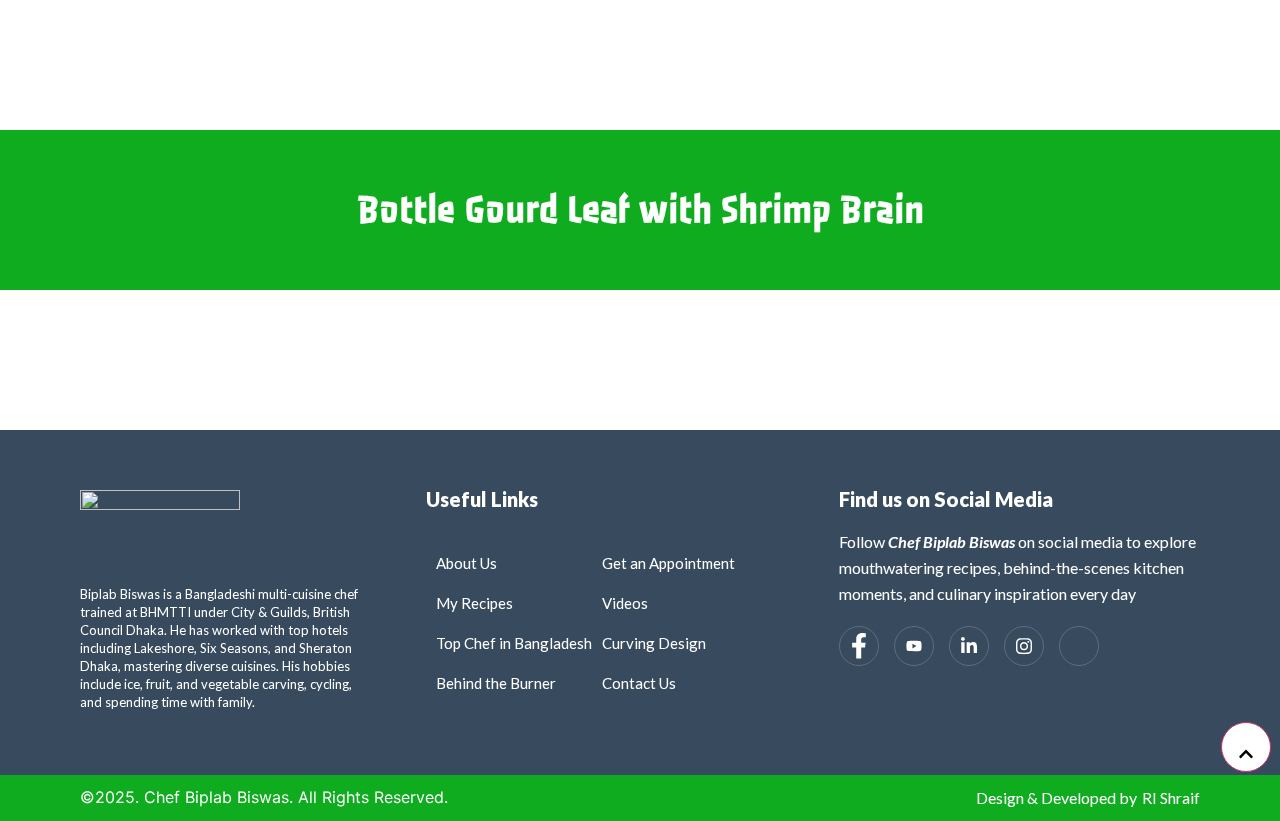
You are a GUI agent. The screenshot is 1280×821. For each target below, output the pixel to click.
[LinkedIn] (969, 646)
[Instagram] (1024, 646)
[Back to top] (1246, 747)
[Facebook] (859, 646)
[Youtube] (914, 646)
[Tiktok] (1079, 646)
